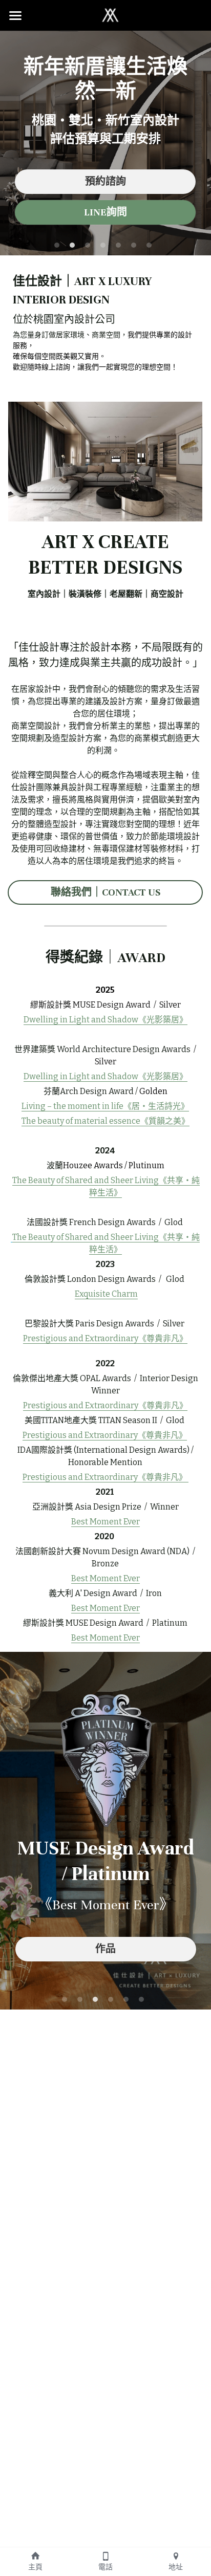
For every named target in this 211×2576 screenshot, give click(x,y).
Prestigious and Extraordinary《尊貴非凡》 (105, 1405)
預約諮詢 (105, 181)
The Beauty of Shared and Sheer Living (86, 1180)
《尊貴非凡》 (163, 1338)
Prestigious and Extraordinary (81, 1338)
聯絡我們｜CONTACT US (105, 892)
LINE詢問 (105, 212)
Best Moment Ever (105, 1522)
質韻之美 (165, 1121)
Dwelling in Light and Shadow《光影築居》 (105, 1020)
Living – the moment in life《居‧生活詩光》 (105, 1106)
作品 (105, 1949)
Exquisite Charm (106, 1294)
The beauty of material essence (81, 1121)
